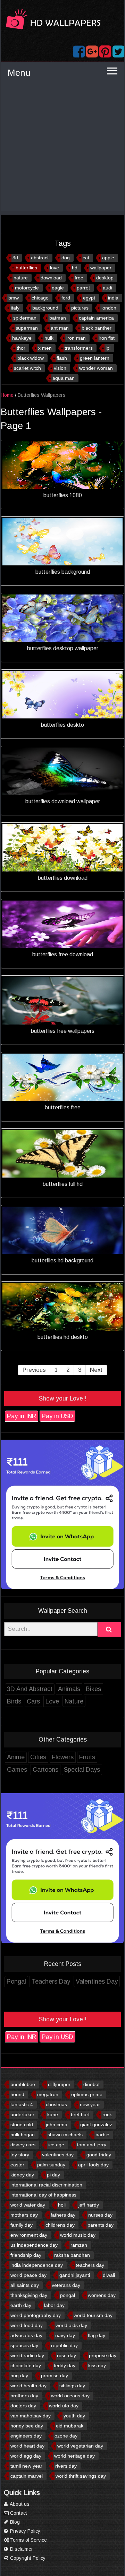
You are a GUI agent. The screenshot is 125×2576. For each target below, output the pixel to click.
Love (52, 1701)
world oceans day (70, 2396)
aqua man (64, 378)
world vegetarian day (80, 2446)
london (109, 308)
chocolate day (26, 2365)
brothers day (24, 2396)
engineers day (26, 2436)
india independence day (37, 2265)
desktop (105, 278)
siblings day (72, 2386)
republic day (64, 2345)
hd (75, 268)
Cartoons (45, 1770)
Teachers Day (51, 1982)
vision (60, 368)
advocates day (26, 2335)
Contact (18, 2513)
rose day (66, 2355)
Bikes (93, 1689)
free (79, 278)
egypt (89, 298)
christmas (56, 2104)
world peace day (28, 2275)
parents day (101, 2225)
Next (96, 1370)
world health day (28, 2386)
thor (21, 348)
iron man (76, 338)
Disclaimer (21, 2549)
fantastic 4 (22, 2104)
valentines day (58, 2155)
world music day (78, 2235)
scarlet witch (27, 368)
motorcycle (27, 288)
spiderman (25, 318)
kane (53, 2114)
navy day (65, 2335)
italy (15, 308)
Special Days (82, 1770)
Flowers (63, 1757)
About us (19, 2504)
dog (66, 258)
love (55, 268)
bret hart (80, 2114)
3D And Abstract (30, 1689)
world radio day (27, 2355)
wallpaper (101, 268)
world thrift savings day (81, 2476)
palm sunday (51, 2165)
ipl (108, 348)
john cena (57, 2125)
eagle (58, 288)
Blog (14, 2522)
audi (107, 288)
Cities (38, 1757)
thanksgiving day (29, 2295)
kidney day (22, 2175)
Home (7, 395)
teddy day (65, 2365)
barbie (102, 2135)
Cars (33, 1701)
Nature (74, 1701)
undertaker (22, 2114)
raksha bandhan (72, 2255)
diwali (109, 2275)
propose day (103, 2355)
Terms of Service (28, 2540)
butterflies (26, 268)
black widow (31, 358)
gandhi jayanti (75, 2275)
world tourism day (93, 2315)
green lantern (95, 358)
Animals (69, 1689)
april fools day (93, 2165)
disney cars (23, 2145)
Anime (16, 1757)
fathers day (63, 2215)
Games (17, 1770)
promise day (55, 2376)
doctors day (23, 2406)
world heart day (27, 2446)
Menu (19, 73)
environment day (29, 2235)
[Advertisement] (62, 149)
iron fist (107, 338)
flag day (97, 2335)
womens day (102, 2295)
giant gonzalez (96, 2125)
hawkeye (22, 338)
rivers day (66, 2466)
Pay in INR (22, 1416)
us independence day (34, 2245)
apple (108, 258)
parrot (83, 288)
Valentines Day (97, 1982)
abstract (40, 258)
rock (107, 2114)
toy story (20, 2155)
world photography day (36, 2315)
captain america (96, 318)
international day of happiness (43, 2195)
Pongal (16, 1982)
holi (62, 2205)
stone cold (22, 2125)
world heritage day (74, 2456)
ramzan (79, 2245)
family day (22, 2225)
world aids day (71, 2325)
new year (90, 2104)
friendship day (26, 2255)
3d (15, 258)
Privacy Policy (24, 2531)
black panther (97, 328)
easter (17, 2165)
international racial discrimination (46, 2185)
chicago (40, 298)
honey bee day (27, 2426)
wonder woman (96, 368)
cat (86, 258)
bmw (14, 298)
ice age (56, 2145)
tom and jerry (92, 2145)
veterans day (66, 2285)
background (45, 308)
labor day (54, 2305)
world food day (27, 2325)
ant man (60, 328)
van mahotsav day (31, 2416)
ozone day (66, 2436)
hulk (49, 338)
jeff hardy (89, 2205)
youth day (74, 2416)
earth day (21, 2305)
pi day (53, 2175)
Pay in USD (57, 1416)
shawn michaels (65, 2135)
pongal (68, 2295)
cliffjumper (59, 2084)
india (113, 298)
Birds (14, 1701)
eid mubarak (70, 2426)
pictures (80, 308)
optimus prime (87, 2094)
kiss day (97, 2365)
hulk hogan (23, 2135)
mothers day (24, 2215)
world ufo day (64, 2406)
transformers (79, 348)
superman (27, 328)
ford (66, 298)
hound (17, 2094)
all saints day (25, 2285)
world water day (28, 2205)
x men (45, 348)
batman (58, 318)
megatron (48, 2094)
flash (62, 358)
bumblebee (23, 2084)
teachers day (90, 2265)
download (51, 278)
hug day (19, 2376)
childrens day (60, 2225)
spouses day (24, 2345)
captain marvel (27, 2476)
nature (21, 278)
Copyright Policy (27, 2558)
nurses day (100, 2215)
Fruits (87, 1757)
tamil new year (26, 2466)
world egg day (26, 2456)
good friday (99, 2155)
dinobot (91, 2084)
